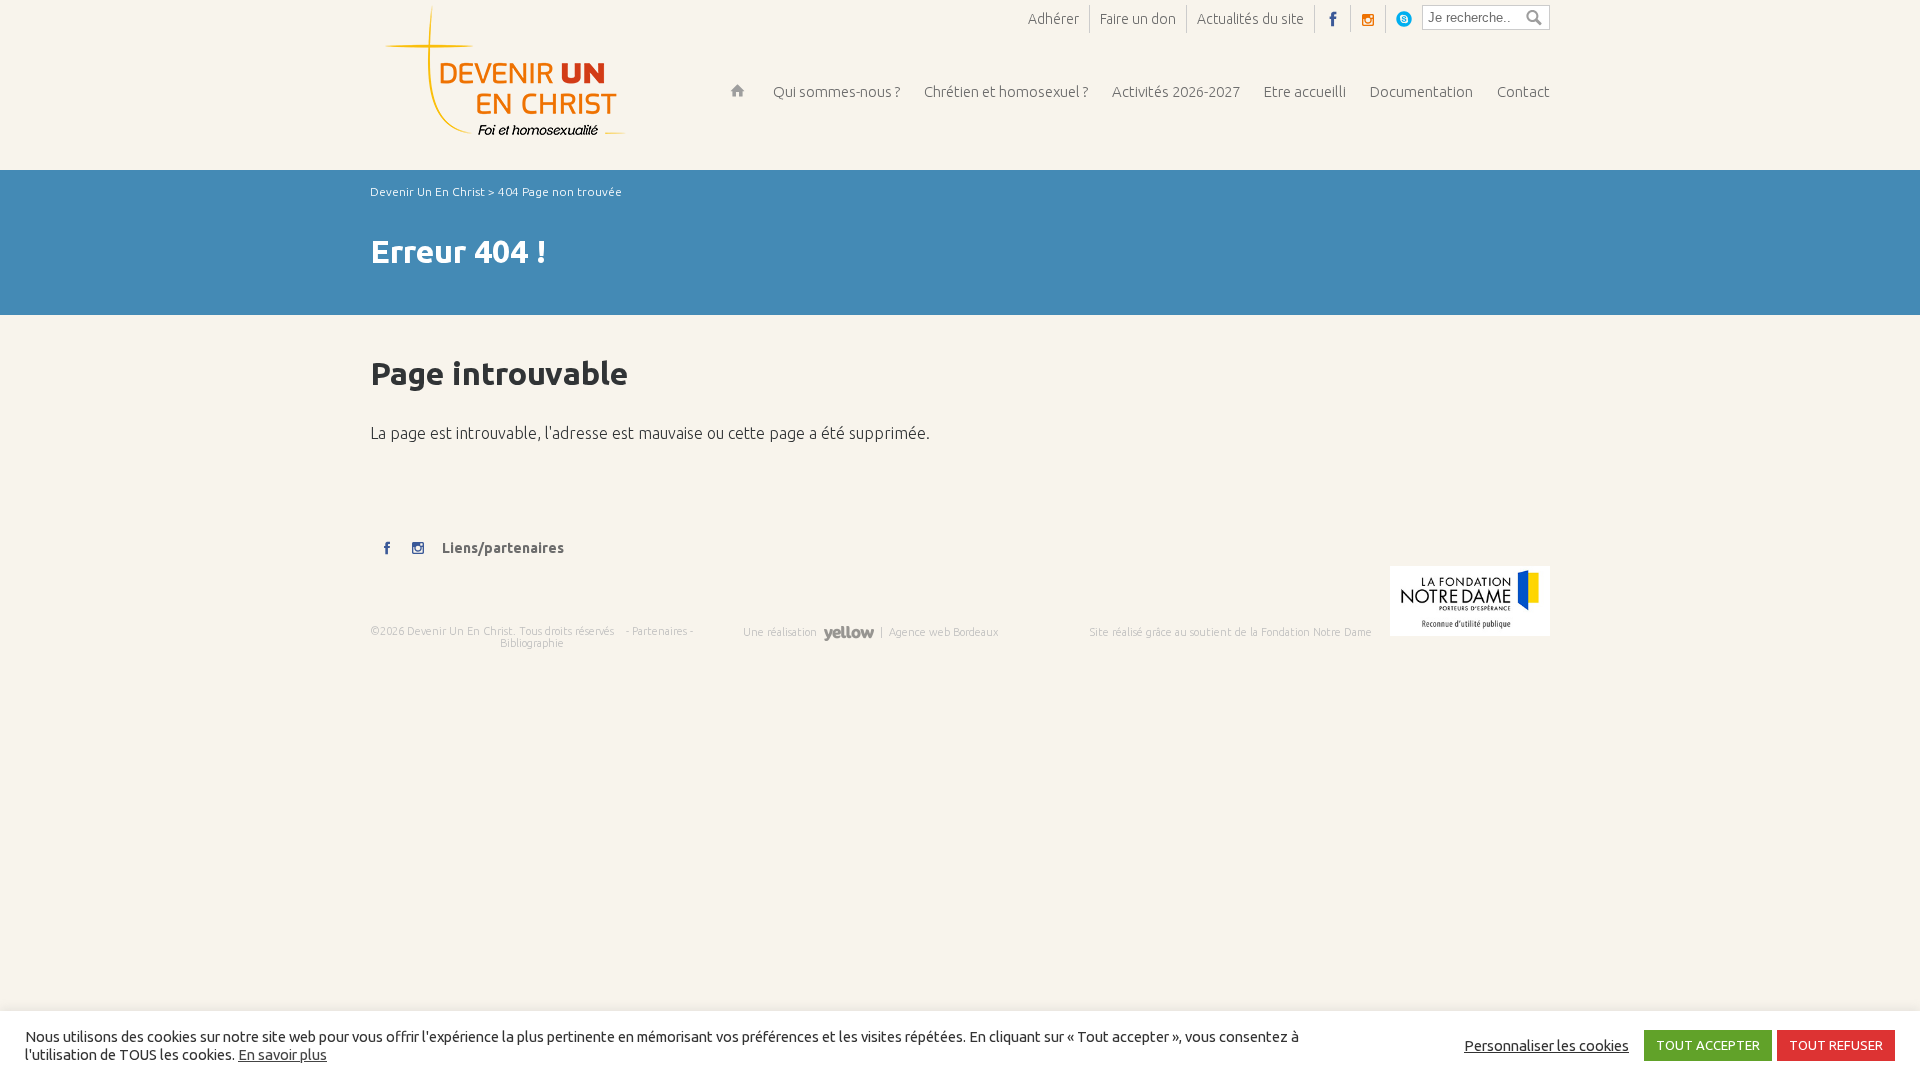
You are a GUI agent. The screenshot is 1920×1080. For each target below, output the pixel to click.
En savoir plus (282, 1054)
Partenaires (659, 631)
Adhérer (1053, 19)
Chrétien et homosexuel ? (1006, 91)
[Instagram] (1373, 19)
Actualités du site (1250, 19)
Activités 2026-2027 (1176, 91)
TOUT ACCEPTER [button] (1708, 1045)
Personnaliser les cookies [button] (1546, 1045)
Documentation (1421, 91)
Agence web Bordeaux (943, 632)
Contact (1523, 91)
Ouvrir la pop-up (1409, 18)
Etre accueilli (1305, 91)
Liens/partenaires (503, 548)
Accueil (737, 90)
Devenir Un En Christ (427, 191)
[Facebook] (1338, 18)
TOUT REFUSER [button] (1836, 1045)
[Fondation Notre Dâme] (1462, 632)
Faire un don (1138, 19)
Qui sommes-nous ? (836, 91)
